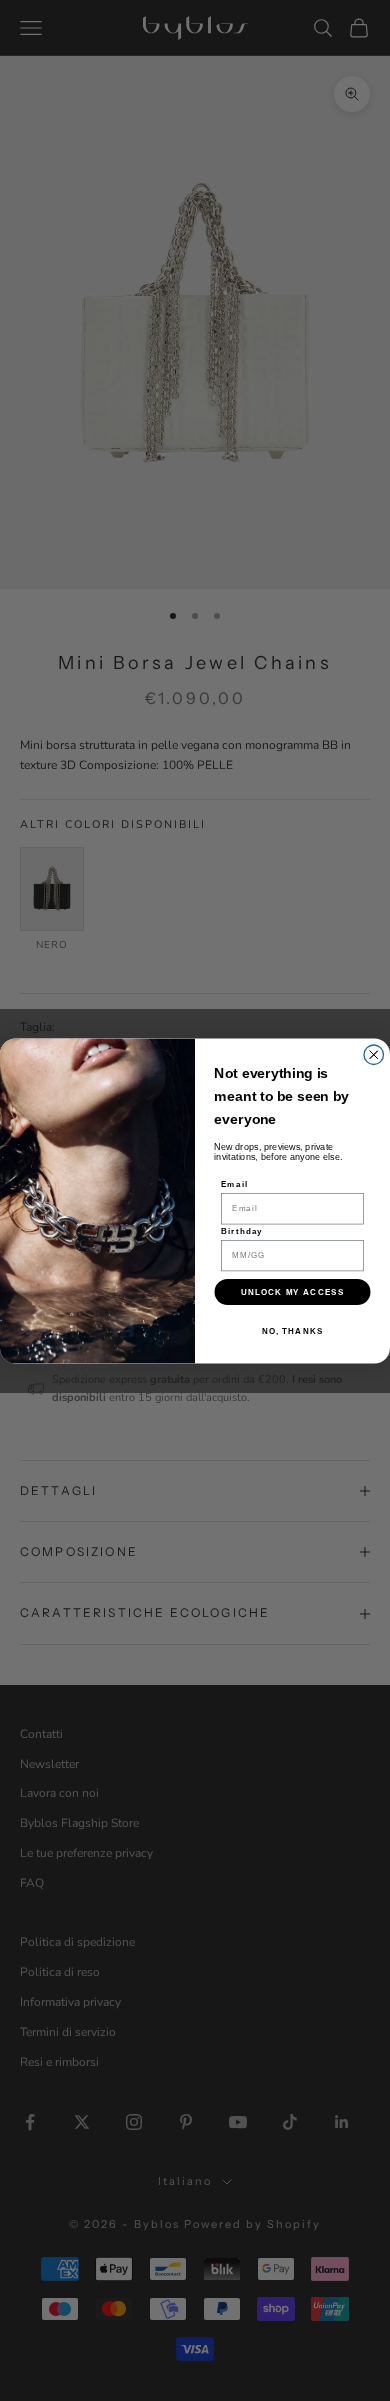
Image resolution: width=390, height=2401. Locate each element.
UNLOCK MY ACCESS (292, 1291)
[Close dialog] (374, 1055)
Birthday (242, 1231)
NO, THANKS (293, 1330)
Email (234, 1184)
